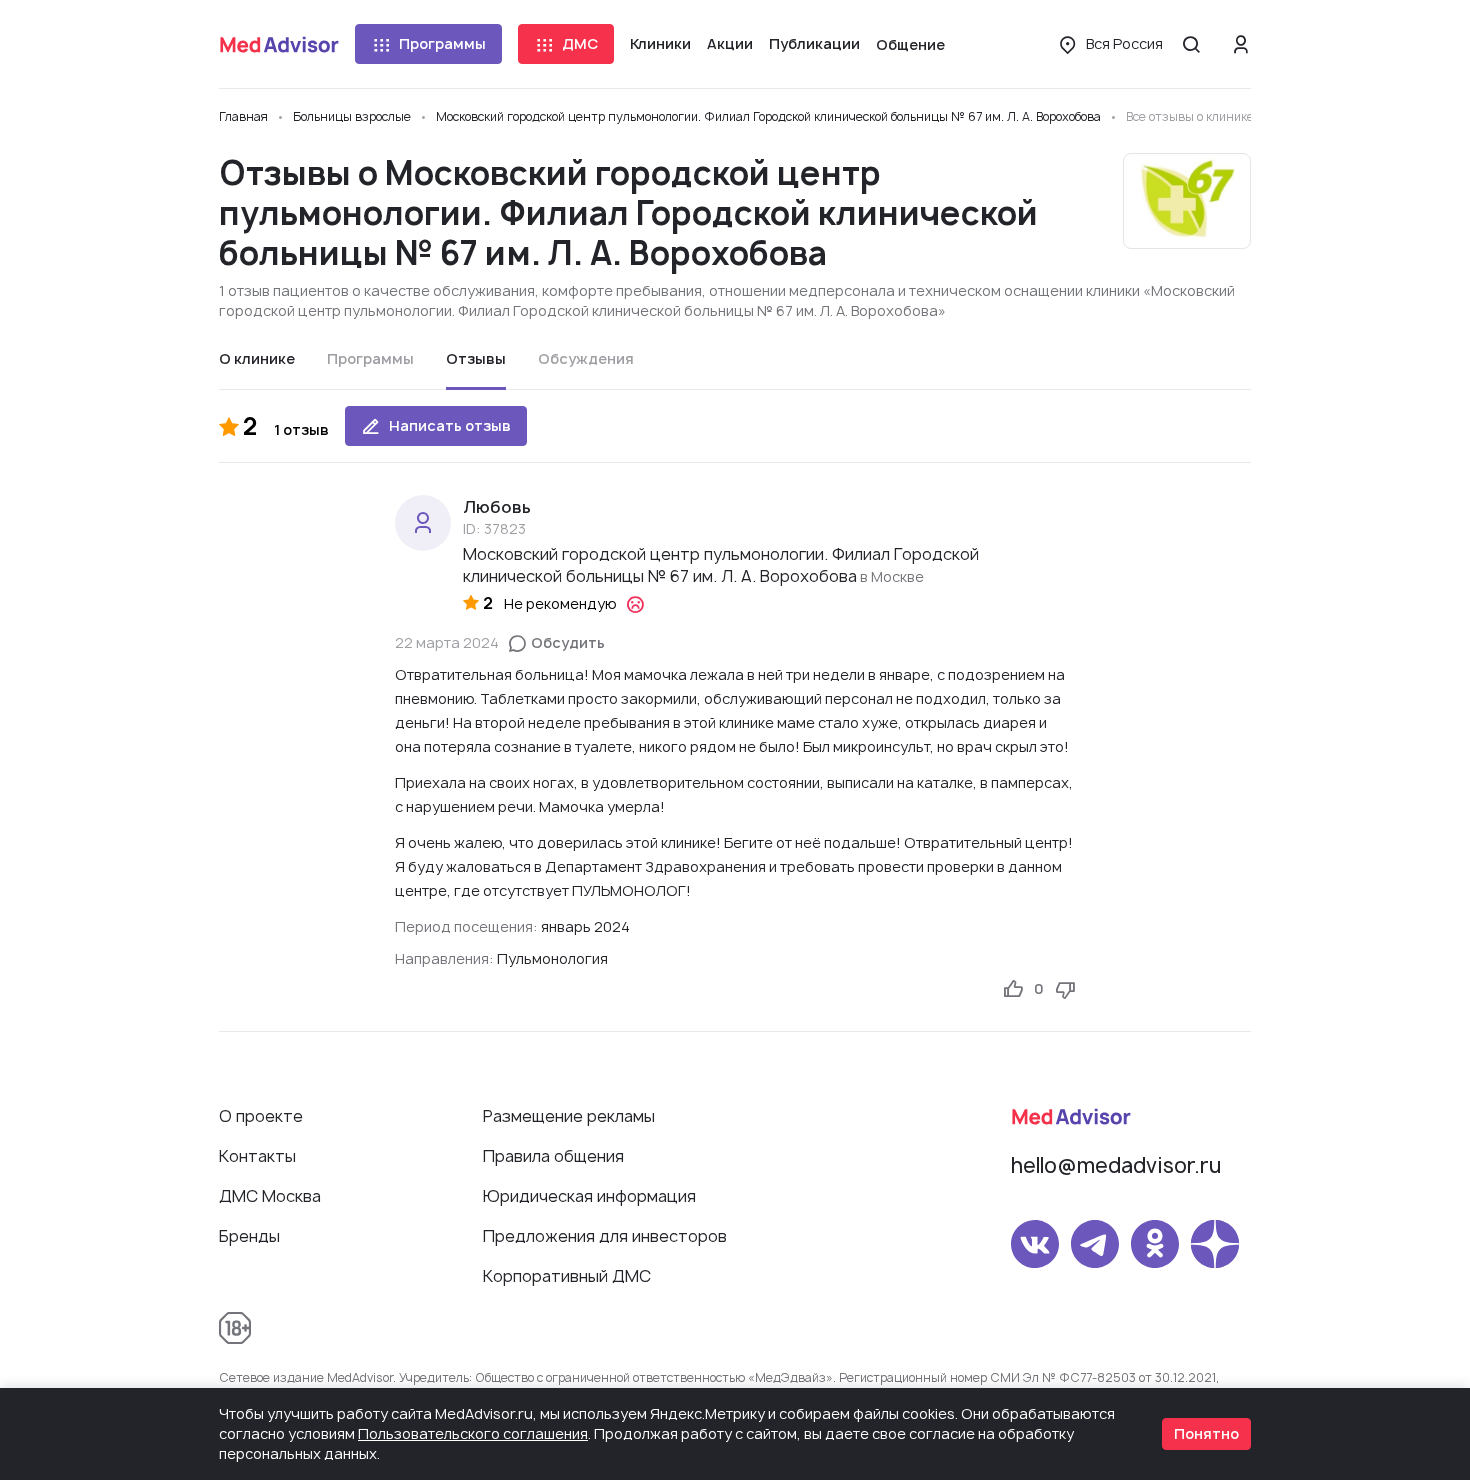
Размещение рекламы (569, 1116)
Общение (910, 44)
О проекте (261, 1116)
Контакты (257, 1156)
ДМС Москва (270, 1196)
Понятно (1206, 1433)
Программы (442, 43)
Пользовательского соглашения (473, 1433)
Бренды (249, 1236)
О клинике (257, 358)
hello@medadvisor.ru (1116, 1165)
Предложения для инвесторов (605, 1236)
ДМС (580, 43)
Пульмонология (552, 958)
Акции (730, 43)
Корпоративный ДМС (567, 1276)
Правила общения (553, 1156)
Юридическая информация (589, 1196)
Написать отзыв (450, 425)
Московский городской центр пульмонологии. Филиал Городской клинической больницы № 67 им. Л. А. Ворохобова (721, 565)
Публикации (814, 43)
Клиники (660, 43)
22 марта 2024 (447, 642)
